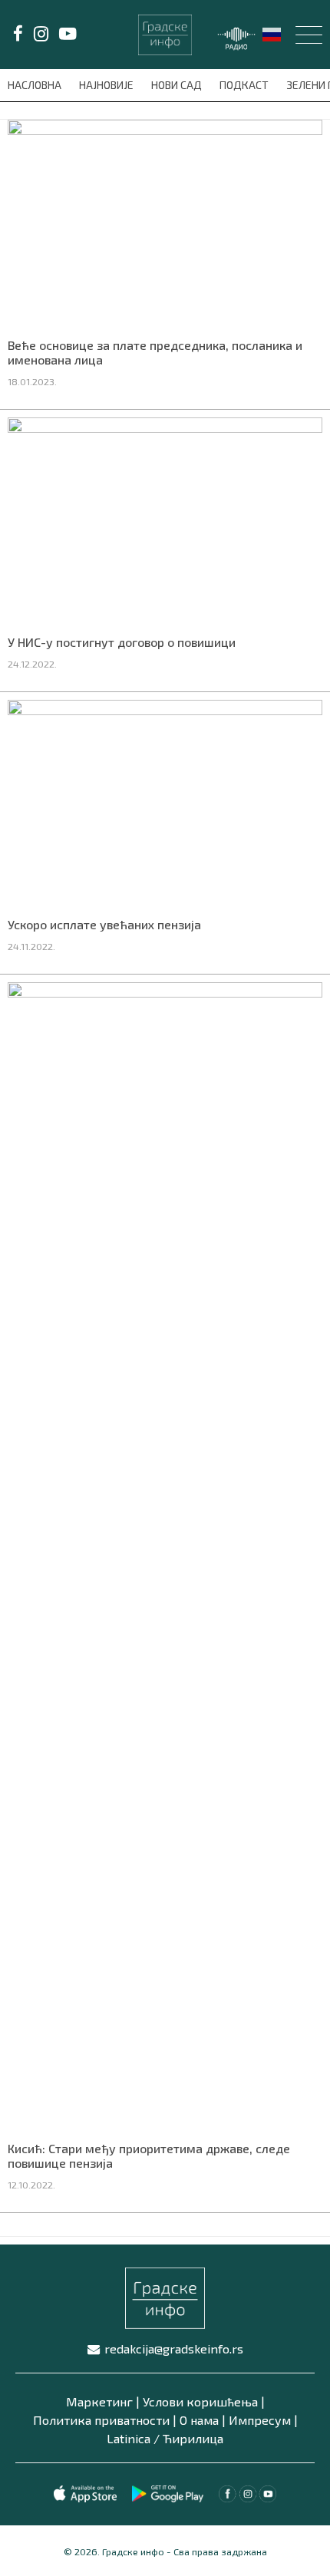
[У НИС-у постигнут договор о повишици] (165, 520)
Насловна (36, 85)
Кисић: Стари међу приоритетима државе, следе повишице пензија (149, 2155)
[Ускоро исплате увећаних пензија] (165, 803)
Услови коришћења (200, 2401)
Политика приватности (101, 2420)
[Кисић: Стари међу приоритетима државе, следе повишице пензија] (165, 1556)
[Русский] (272, 33)
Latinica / (133, 2438)
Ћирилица (193, 2438)
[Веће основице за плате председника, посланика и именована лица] (165, 223)
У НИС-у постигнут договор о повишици (122, 642)
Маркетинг (99, 2401)
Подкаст (245, 85)
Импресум (260, 2420)
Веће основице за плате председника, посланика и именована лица (155, 352)
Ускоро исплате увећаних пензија (104, 924)
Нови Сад (178, 85)
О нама (199, 2420)
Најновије (107, 85)
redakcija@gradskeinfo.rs (174, 2348)
